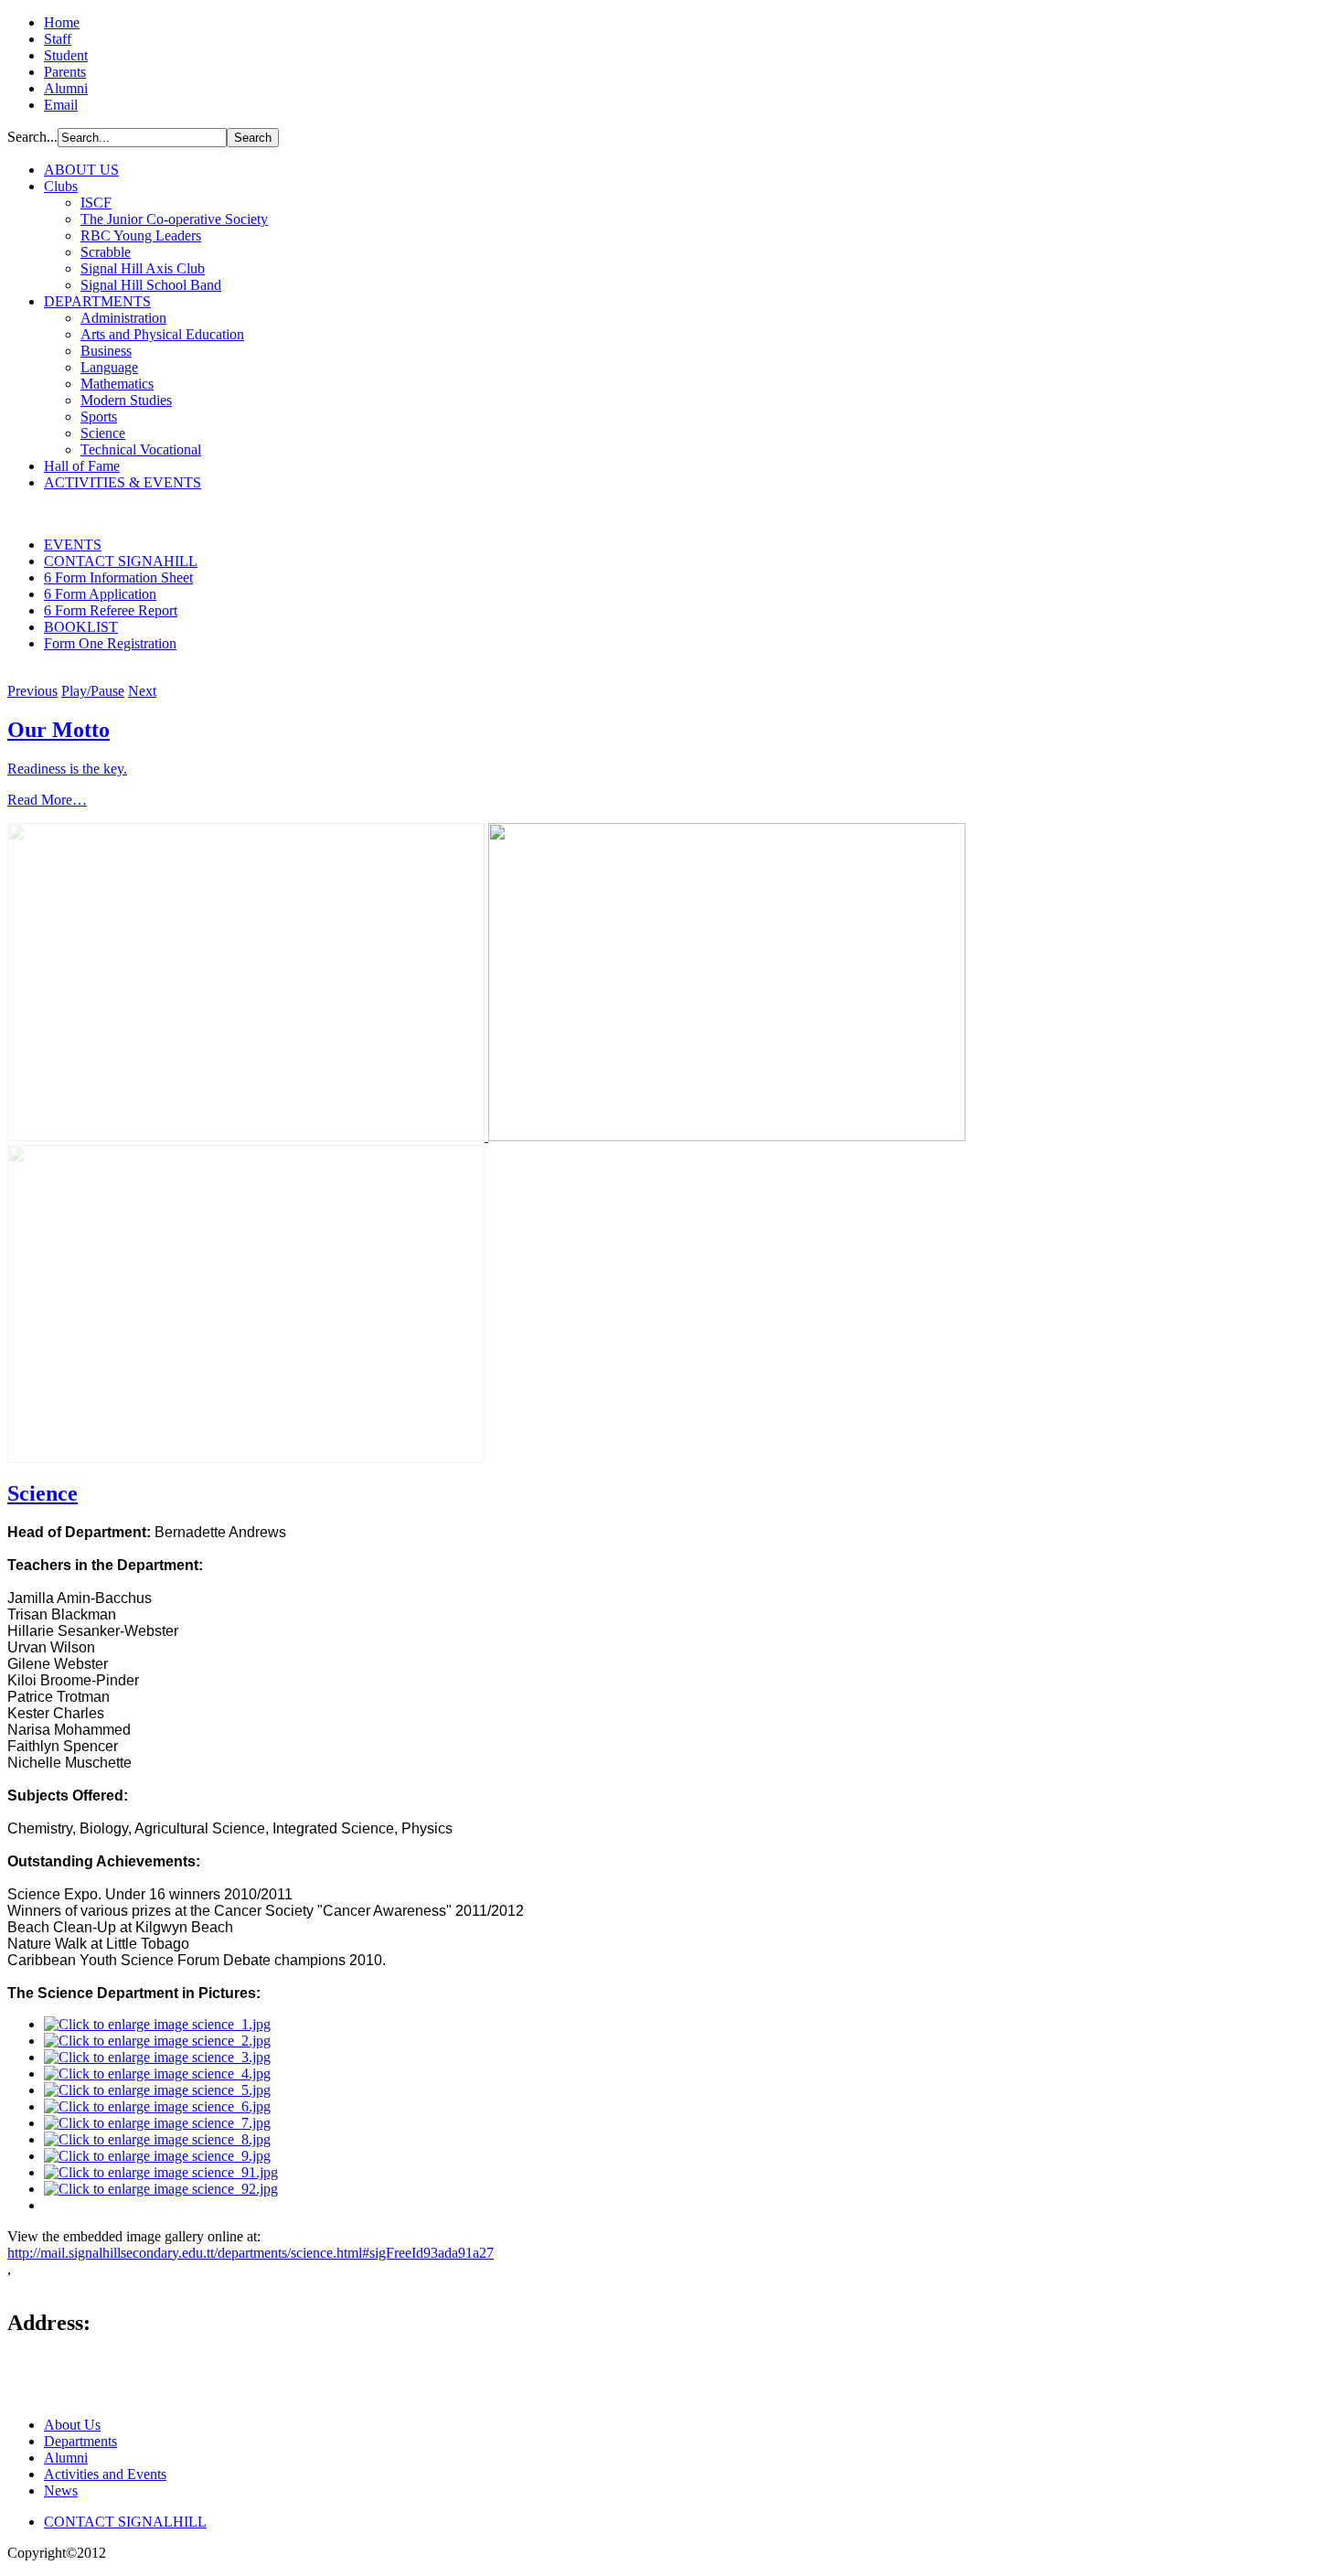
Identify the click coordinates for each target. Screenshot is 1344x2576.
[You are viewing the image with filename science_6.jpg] (157, 2106)
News (61, 2490)
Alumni (66, 88)
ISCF (96, 203)
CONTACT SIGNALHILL (125, 2522)
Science (103, 433)
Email (61, 105)
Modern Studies (126, 400)
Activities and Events (105, 2474)
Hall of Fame (82, 466)
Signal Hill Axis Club (143, 268)
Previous (32, 691)
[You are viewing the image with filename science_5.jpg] (157, 2090)
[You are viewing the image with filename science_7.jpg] (157, 2123)
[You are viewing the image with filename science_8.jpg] (157, 2139)
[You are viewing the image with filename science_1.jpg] (157, 2024)
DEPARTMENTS (97, 301)
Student (66, 55)
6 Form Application (100, 594)
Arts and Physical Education (162, 334)
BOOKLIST (81, 627)
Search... (32, 137)
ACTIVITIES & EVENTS (123, 482)
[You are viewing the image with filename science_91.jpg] (161, 2172)
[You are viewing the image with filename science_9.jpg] (157, 2156)
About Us (72, 2425)
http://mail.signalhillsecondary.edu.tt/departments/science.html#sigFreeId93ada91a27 (251, 2253)
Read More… (47, 800)
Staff (58, 39)
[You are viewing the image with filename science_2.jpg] (157, 2041)
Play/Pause (93, 691)
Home (62, 22)
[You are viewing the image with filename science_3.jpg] (157, 2057)
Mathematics (117, 384)
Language (109, 367)
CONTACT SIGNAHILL (121, 561)
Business (106, 351)
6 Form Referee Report (111, 610)
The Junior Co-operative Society (174, 219)
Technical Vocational (141, 449)
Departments (80, 2441)
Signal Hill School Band (151, 285)
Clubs (61, 186)
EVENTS (73, 545)
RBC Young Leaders (141, 235)
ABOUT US (81, 170)
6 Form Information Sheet (118, 577)
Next (142, 691)
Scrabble (106, 252)
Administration (123, 318)
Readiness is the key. (67, 769)
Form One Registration (110, 643)
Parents (65, 72)
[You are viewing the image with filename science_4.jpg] (157, 2074)
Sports (99, 417)
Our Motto (59, 730)
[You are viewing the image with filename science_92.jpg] (161, 2189)
